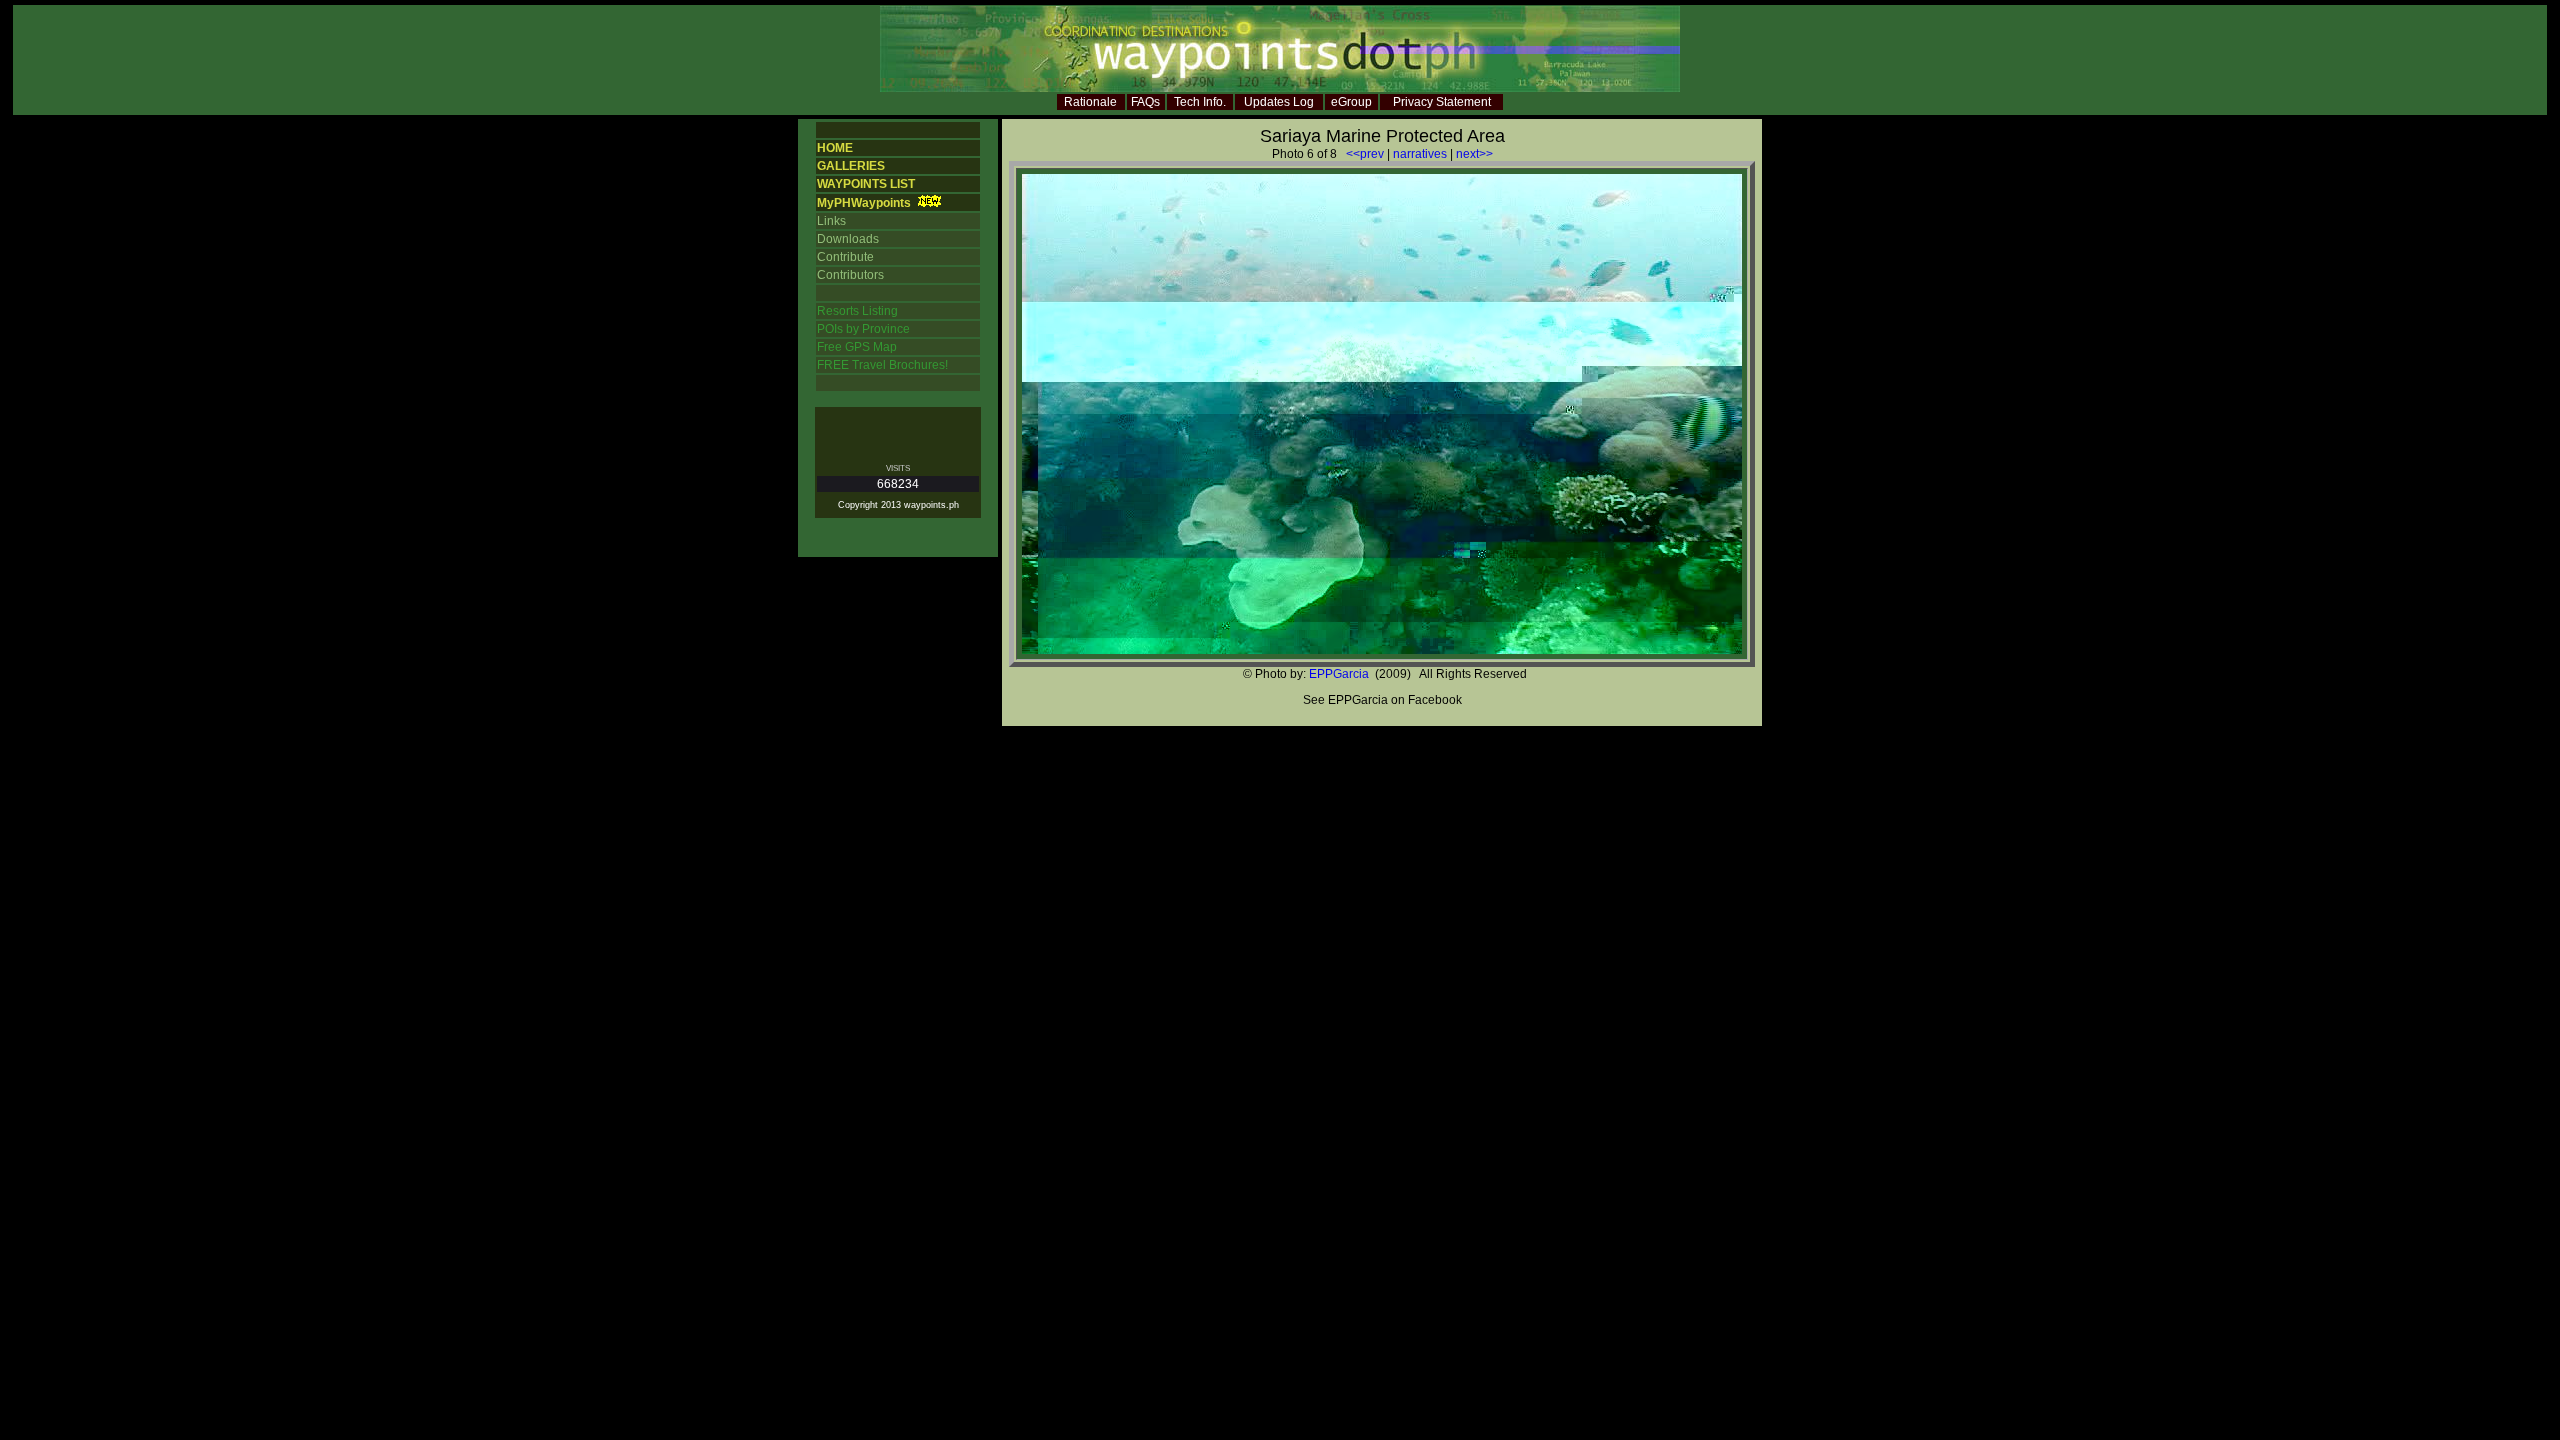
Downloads (848, 239)
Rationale (1090, 102)
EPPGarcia (1339, 674)
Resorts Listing (857, 311)
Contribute (845, 257)
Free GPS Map (857, 347)
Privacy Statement (1442, 102)
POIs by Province (863, 329)
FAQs (1145, 102)
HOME (835, 148)
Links (831, 221)
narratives (1420, 154)
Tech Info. (1200, 102)
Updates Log (1279, 102)
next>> (1474, 154)
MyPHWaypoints (864, 203)
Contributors (850, 275)
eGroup (1351, 102)
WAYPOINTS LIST (866, 184)
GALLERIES (851, 166)
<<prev (1365, 154)
